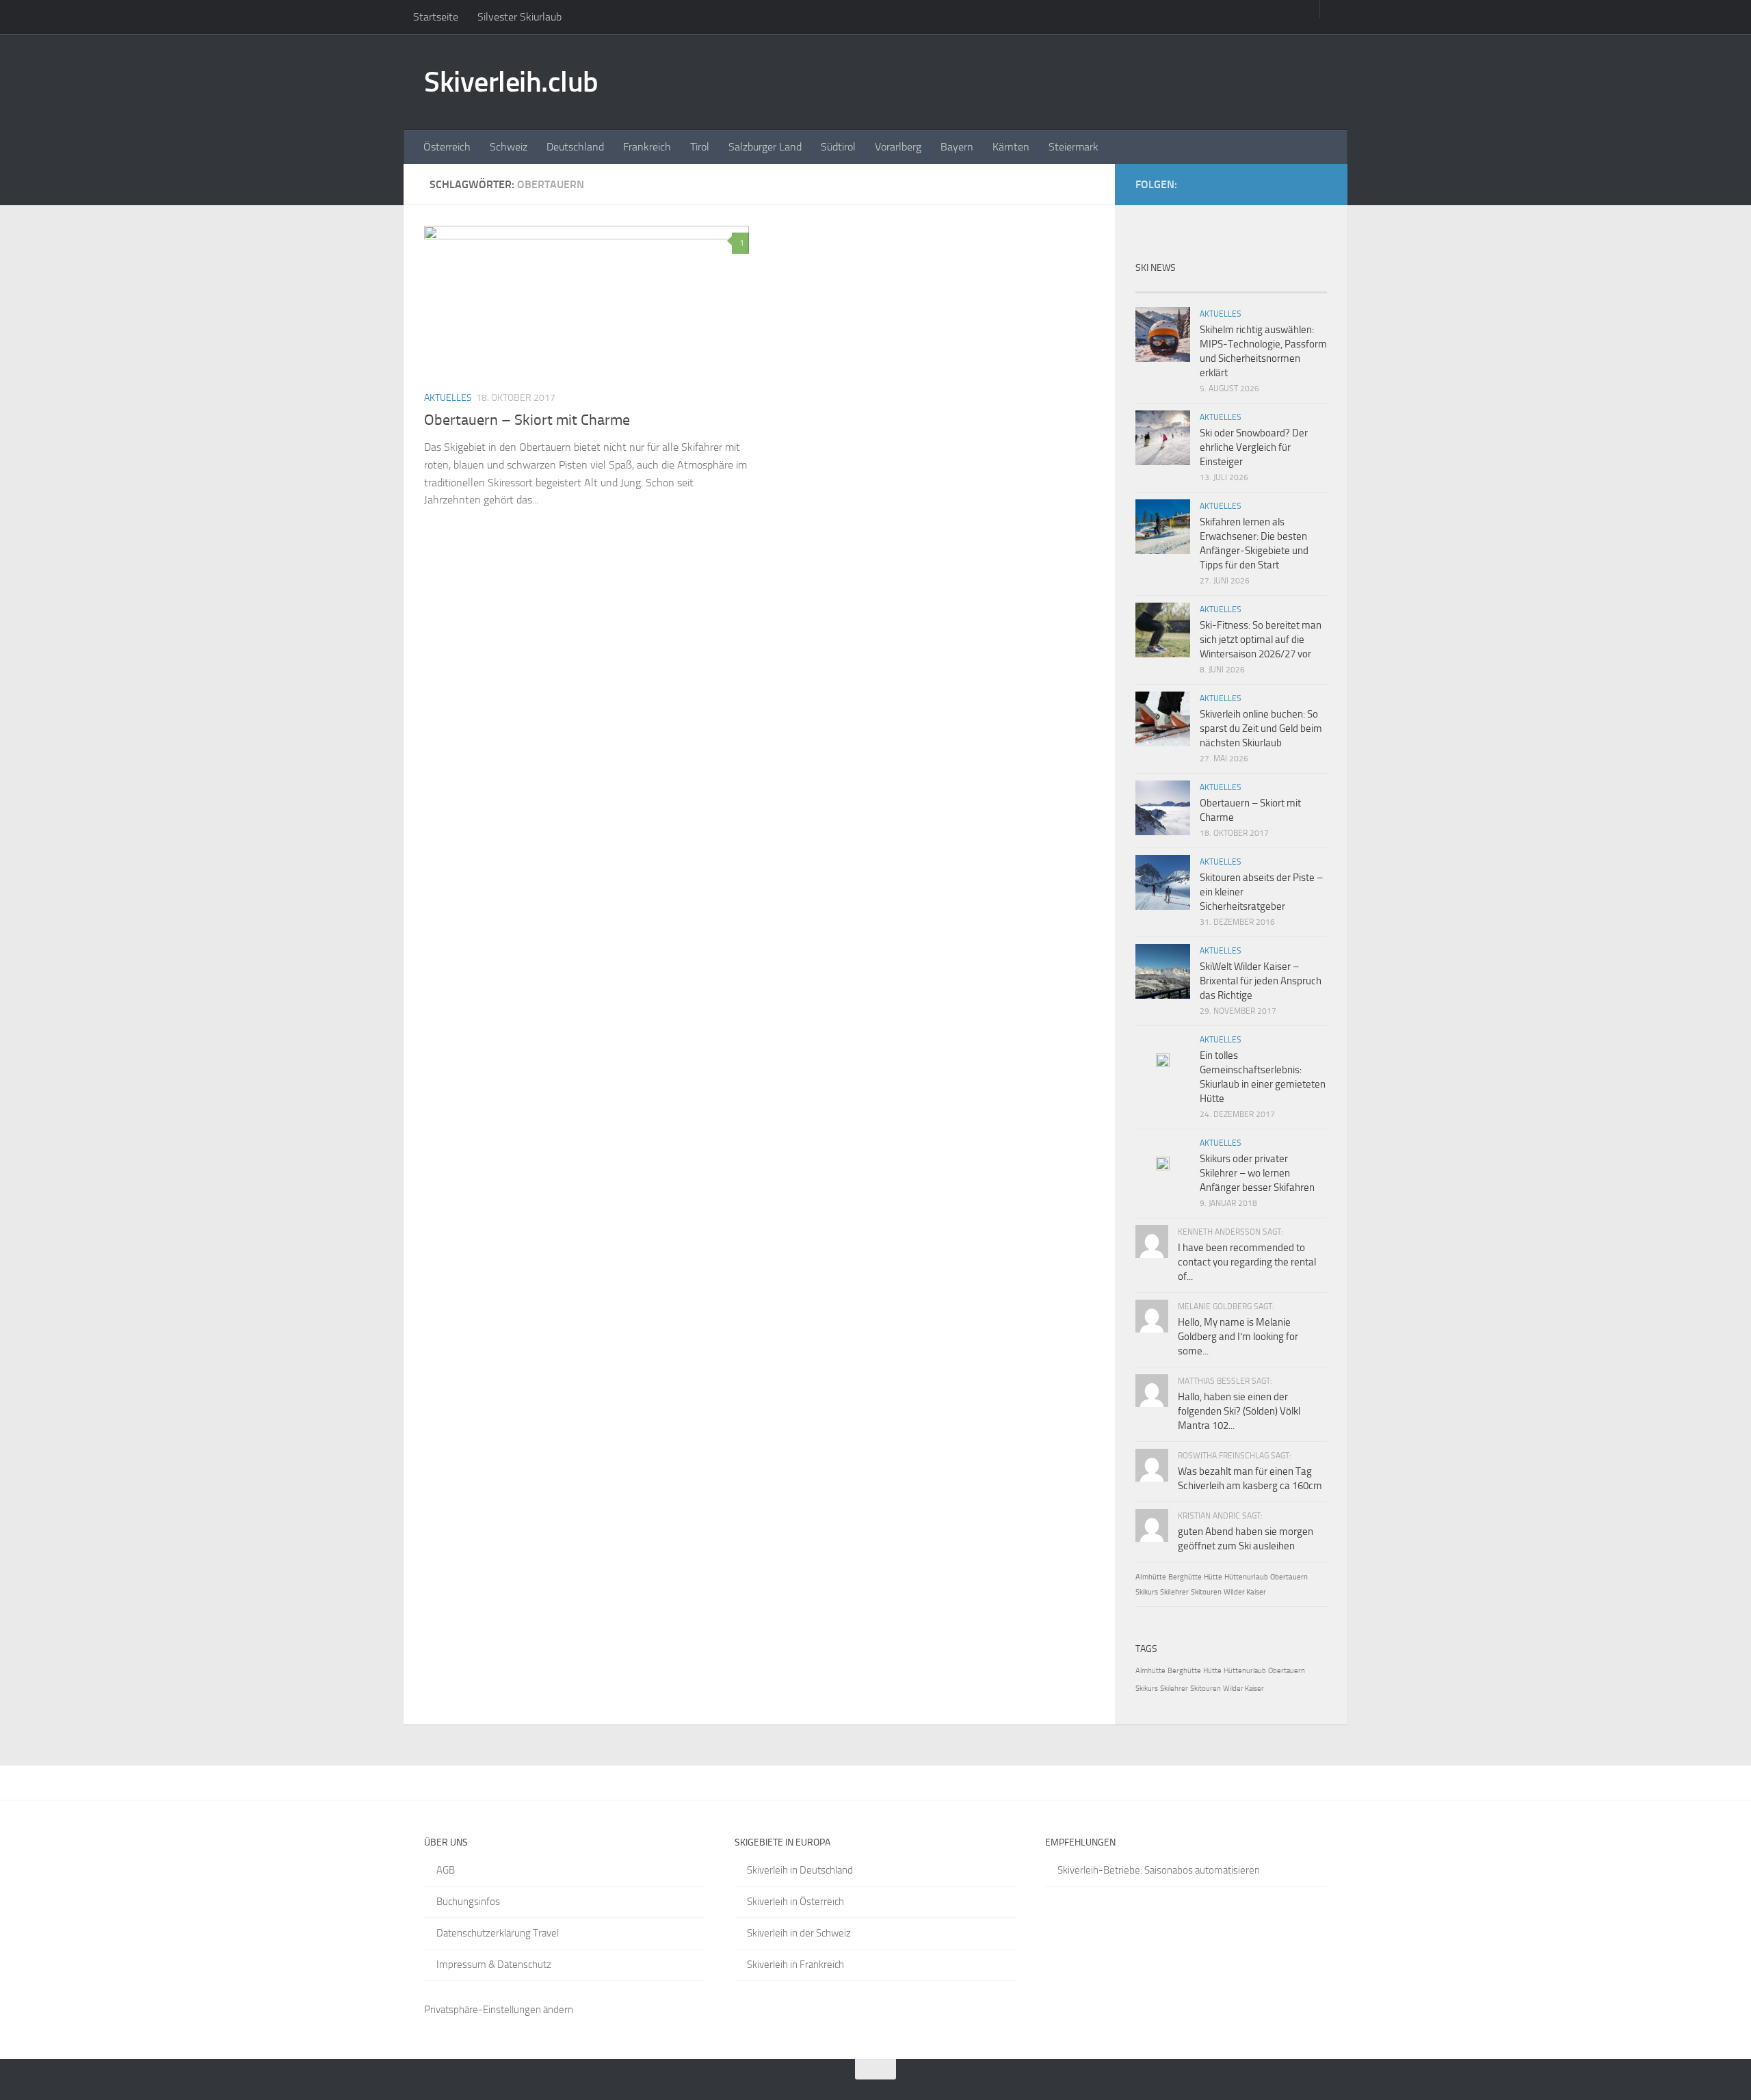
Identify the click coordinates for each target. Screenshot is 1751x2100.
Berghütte (1185, 1577)
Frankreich (647, 147)
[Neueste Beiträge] (1159, 287)
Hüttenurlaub (1246, 1577)
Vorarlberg (898, 147)
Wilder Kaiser (1245, 1592)
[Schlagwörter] (1303, 287)
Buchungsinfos (468, 1902)
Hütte (1213, 1577)
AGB (446, 1870)
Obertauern (1289, 1577)
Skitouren (1206, 1592)
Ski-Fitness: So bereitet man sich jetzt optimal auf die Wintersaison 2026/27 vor (1261, 640)
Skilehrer (1174, 1592)
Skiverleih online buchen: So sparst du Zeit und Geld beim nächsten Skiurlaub (1261, 729)
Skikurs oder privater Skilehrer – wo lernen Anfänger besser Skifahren (1257, 1173)
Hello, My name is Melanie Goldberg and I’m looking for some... (1238, 1337)
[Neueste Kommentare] (1255, 287)
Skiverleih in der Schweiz (799, 1933)
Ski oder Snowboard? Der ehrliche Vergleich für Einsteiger (1254, 447)
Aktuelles (448, 398)
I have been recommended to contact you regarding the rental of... (1247, 1262)
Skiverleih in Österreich (795, 1902)
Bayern (957, 147)
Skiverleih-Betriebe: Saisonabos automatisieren (1159, 1870)
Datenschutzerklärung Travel (498, 1933)
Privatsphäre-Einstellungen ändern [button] (499, 2010)
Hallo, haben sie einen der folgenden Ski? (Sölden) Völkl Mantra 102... (1239, 1411)
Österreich (447, 147)
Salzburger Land (765, 147)
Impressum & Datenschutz (494, 1965)
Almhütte (1151, 1577)
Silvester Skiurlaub (519, 17)
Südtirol (838, 147)
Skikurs (1147, 1592)
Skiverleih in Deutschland (800, 1870)
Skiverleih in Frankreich (795, 1965)
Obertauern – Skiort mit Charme (527, 420)
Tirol (700, 147)
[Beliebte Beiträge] (1207, 287)
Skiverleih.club (511, 82)
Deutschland (575, 147)
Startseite (436, 17)
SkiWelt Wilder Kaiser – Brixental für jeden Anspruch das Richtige (1261, 981)
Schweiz (509, 147)
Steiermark (1074, 147)
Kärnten (1011, 147)
